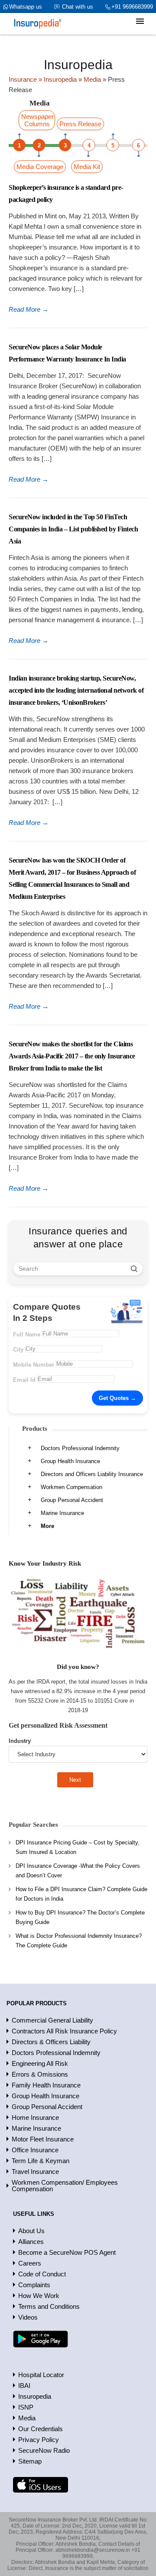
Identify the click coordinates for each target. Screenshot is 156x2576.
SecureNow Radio (44, 2450)
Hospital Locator (41, 2375)
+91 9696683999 (132, 7)
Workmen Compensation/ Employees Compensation (65, 2186)
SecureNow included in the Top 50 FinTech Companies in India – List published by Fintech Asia (73, 529)
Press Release (80, 124)
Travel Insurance (35, 2172)
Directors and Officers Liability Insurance (92, 1474)
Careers (30, 2263)
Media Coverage (40, 167)
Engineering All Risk (40, 2063)
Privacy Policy (39, 2440)
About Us (31, 2231)
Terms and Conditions (49, 2306)
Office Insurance (35, 2150)
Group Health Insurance (70, 1461)
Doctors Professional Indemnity (80, 1448)
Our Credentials (41, 2429)
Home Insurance (35, 2117)
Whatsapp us (26, 7)
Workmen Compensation (71, 1487)
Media (27, 2418)
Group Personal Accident (72, 1500)
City (18, 1350)
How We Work (39, 2296)
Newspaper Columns (37, 120)
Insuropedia (35, 2396)
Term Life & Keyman (41, 2161)
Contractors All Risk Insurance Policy (64, 2031)
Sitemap (30, 2461)
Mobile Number (34, 1365)
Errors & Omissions (40, 2074)
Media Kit (87, 167)
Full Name (27, 1334)
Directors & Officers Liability (51, 2042)
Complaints (34, 2285)
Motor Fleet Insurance (43, 2139)
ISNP (26, 2407)
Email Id (24, 1380)
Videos (28, 2317)
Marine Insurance (62, 1513)
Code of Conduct (42, 2274)
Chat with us (78, 7)
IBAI (24, 2386)
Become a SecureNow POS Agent (67, 2252)
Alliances (31, 2242)
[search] (134, 1269)
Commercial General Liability (52, 2020)
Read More (29, 309)
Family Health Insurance (46, 2085)
